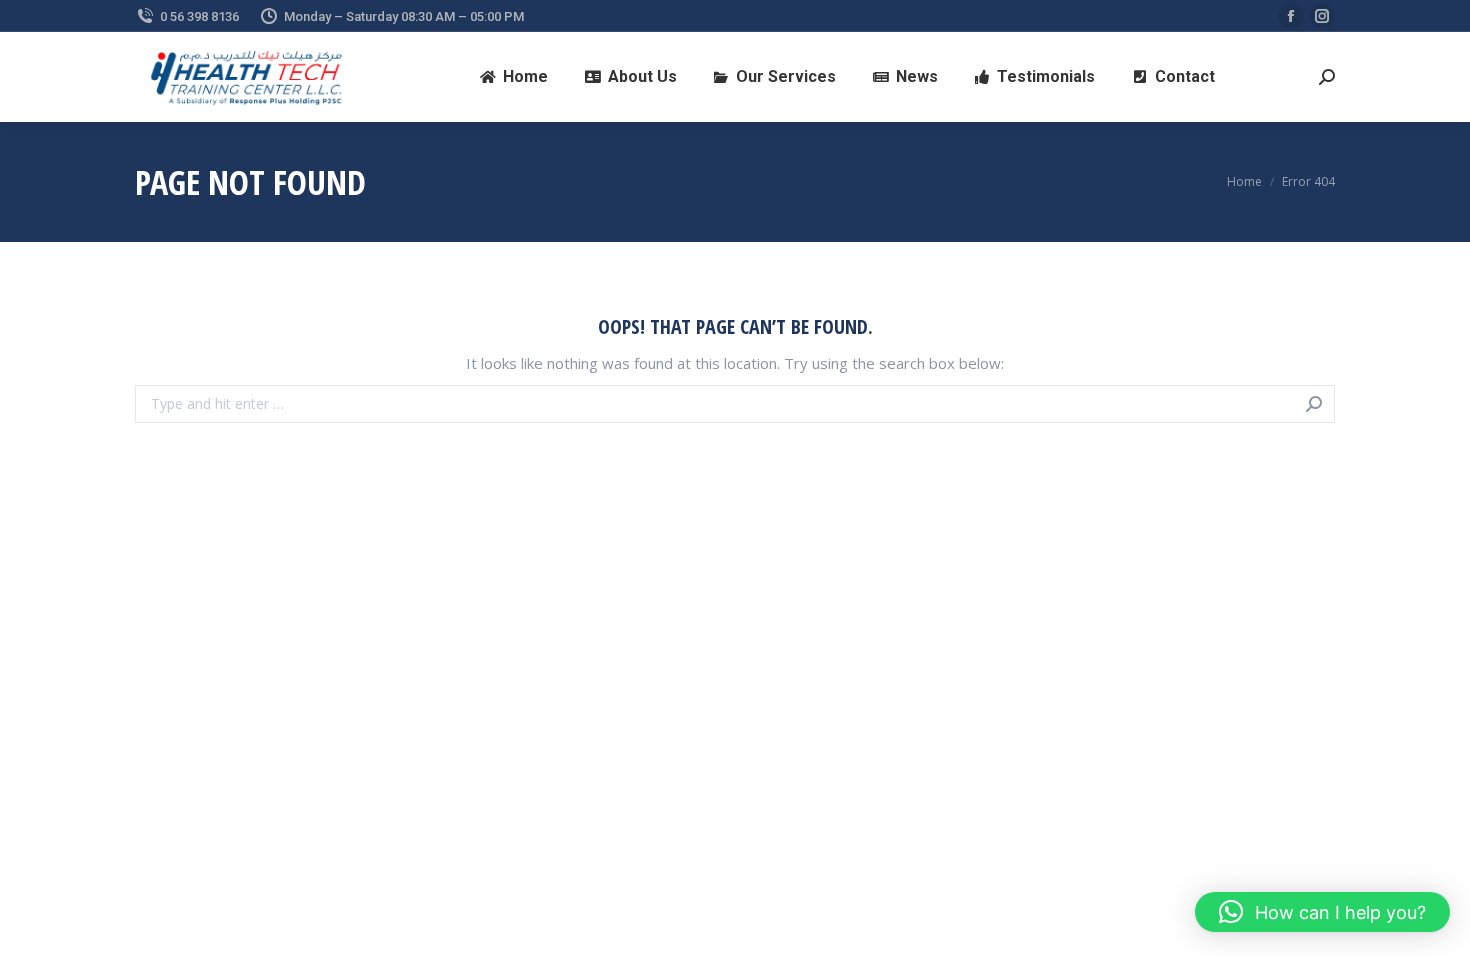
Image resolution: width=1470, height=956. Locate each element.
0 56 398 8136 (199, 16)
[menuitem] (514, 77)
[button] (1322, 912)
